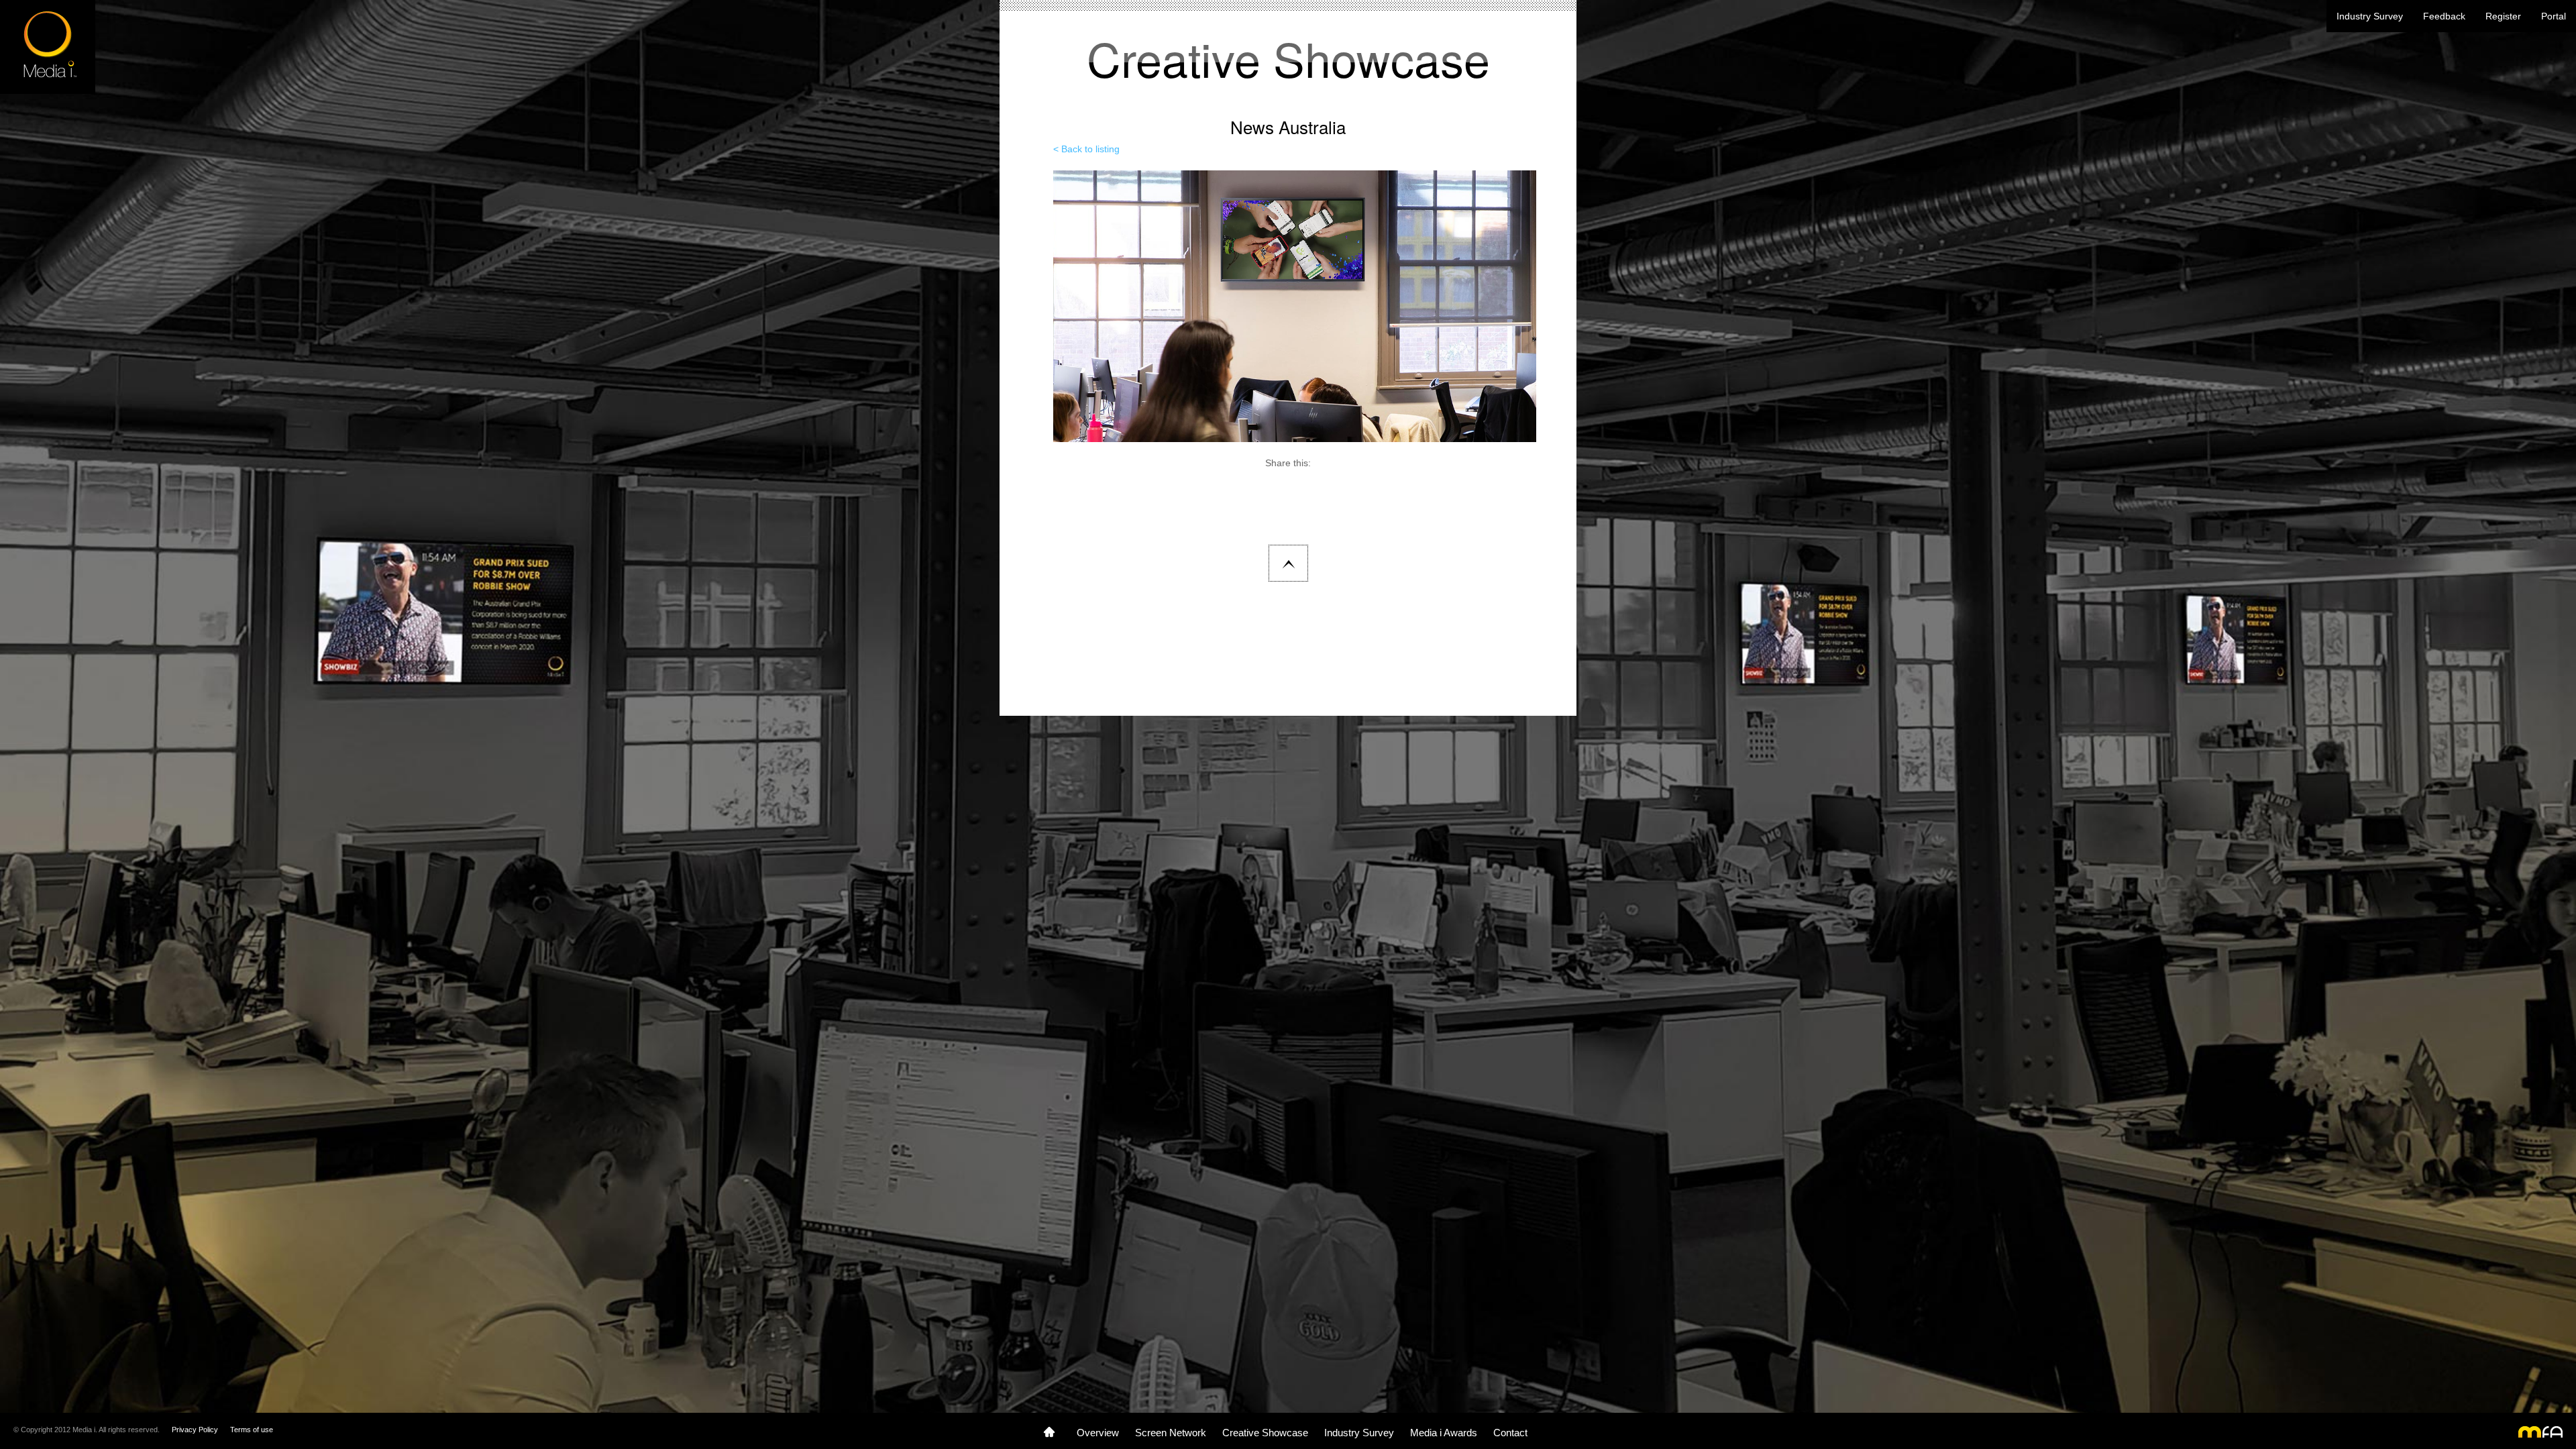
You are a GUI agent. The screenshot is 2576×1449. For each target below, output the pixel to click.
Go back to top (1288, 563)
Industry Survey (2370, 16)
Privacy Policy (195, 1430)
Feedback (2444, 16)
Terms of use (252, 1430)
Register (2503, 16)
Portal (2554, 16)
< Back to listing (1086, 149)
